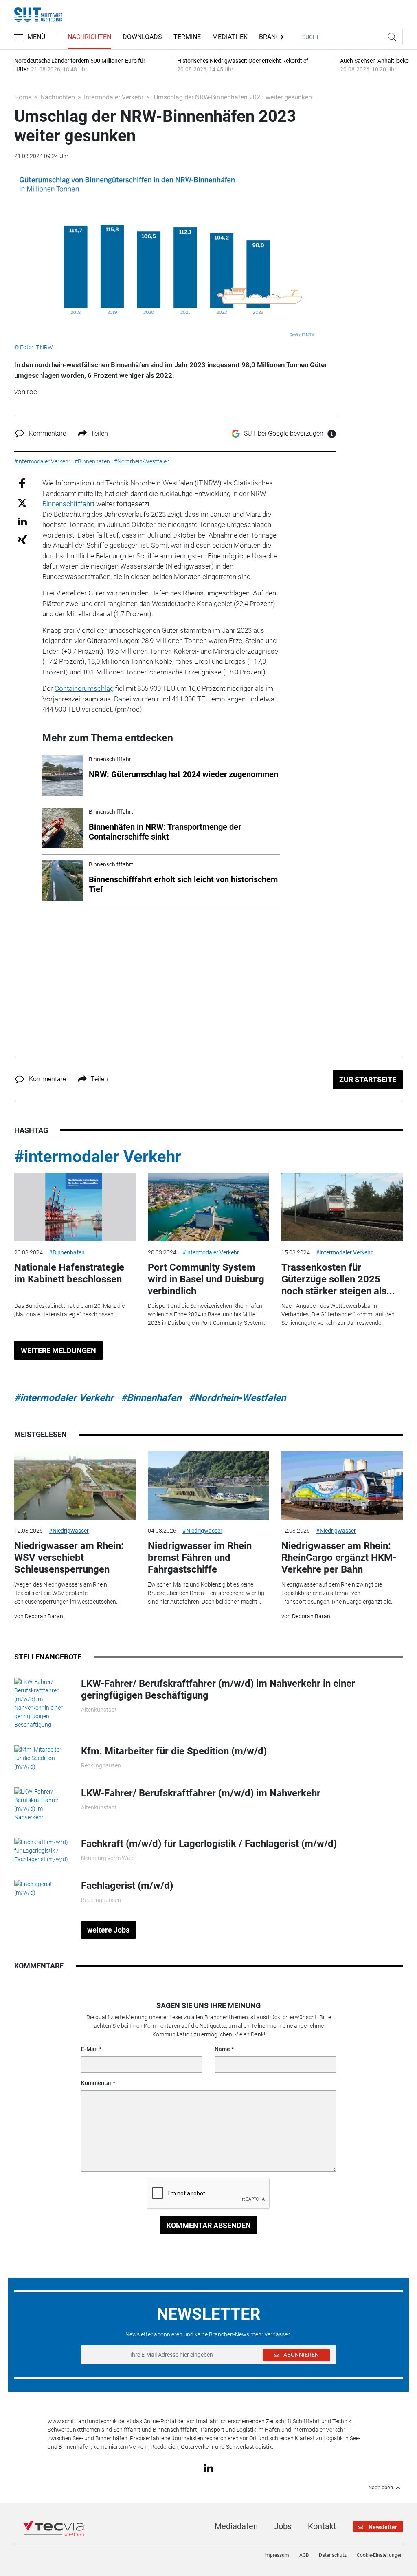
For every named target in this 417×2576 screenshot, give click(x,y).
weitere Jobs (108, 1930)
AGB (304, 2555)
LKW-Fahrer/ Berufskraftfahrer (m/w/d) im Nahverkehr (201, 1793)
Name (222, 2049)
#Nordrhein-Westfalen (237, 1398)
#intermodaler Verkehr (98, 1157)
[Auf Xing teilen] (22, 539)
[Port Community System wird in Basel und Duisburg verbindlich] (208, 1207)
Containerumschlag (84, 688)
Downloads (142, 37)
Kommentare (47, 433)
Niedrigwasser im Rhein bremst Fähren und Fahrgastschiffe (200, 1558)
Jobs (283, 2526)
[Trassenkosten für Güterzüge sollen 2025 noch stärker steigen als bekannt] (342, 1207)
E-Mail (89, 2049)
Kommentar (96, 2083)
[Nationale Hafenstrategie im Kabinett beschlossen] (75, 1207)
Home (23, 97)
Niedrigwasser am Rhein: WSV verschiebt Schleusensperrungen (69, 1558)
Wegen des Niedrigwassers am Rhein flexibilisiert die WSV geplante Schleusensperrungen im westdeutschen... (67, 1593)
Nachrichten (89, 37)
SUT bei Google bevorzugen (284, 433)
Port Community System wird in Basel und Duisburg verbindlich (206, 1279)
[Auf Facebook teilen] (22, 483)
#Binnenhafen (67, 1252)
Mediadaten (236, 2526)
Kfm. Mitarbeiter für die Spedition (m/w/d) (174, 1751)
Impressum (277, 2555)
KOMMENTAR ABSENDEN (209, 2225)
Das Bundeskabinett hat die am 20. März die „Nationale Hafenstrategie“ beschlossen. (69, 1310)
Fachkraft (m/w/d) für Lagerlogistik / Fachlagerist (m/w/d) (209, 1844)
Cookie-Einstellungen (380, 2555)
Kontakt (322, 2526)
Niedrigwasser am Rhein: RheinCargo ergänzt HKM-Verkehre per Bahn (339, 1558)
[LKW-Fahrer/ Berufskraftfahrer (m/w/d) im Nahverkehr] (42, 1804)
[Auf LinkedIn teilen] (22, 521)
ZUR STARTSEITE (368, 1079)
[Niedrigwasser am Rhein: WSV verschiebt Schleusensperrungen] (75, 1485)
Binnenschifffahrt (68, 504)
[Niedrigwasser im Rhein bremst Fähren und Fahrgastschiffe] (208, 1485)
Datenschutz (333, 2555)
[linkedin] (209, 2468)
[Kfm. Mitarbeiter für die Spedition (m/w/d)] (42, 1758)
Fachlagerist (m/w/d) (127, 1886)
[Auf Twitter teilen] (22, 502)
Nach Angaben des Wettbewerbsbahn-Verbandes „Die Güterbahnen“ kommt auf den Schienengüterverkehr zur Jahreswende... (338, 1314)
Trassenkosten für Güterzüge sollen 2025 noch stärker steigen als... (338, 1279)
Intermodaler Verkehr (114, 97)
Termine (187, 37)
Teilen (99, 433)
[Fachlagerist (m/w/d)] (42, 1888)
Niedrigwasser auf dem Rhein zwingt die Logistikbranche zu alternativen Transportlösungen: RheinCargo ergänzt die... (338, 1593)
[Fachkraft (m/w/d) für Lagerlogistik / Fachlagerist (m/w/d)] (42, 1850)
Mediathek (230, 37)
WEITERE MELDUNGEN (58, 1350)
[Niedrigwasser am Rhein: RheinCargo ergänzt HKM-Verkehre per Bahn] (342, 1485)
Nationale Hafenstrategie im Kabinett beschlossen (69, 1273)
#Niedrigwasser (69, 1531)
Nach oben (381, 2488)
